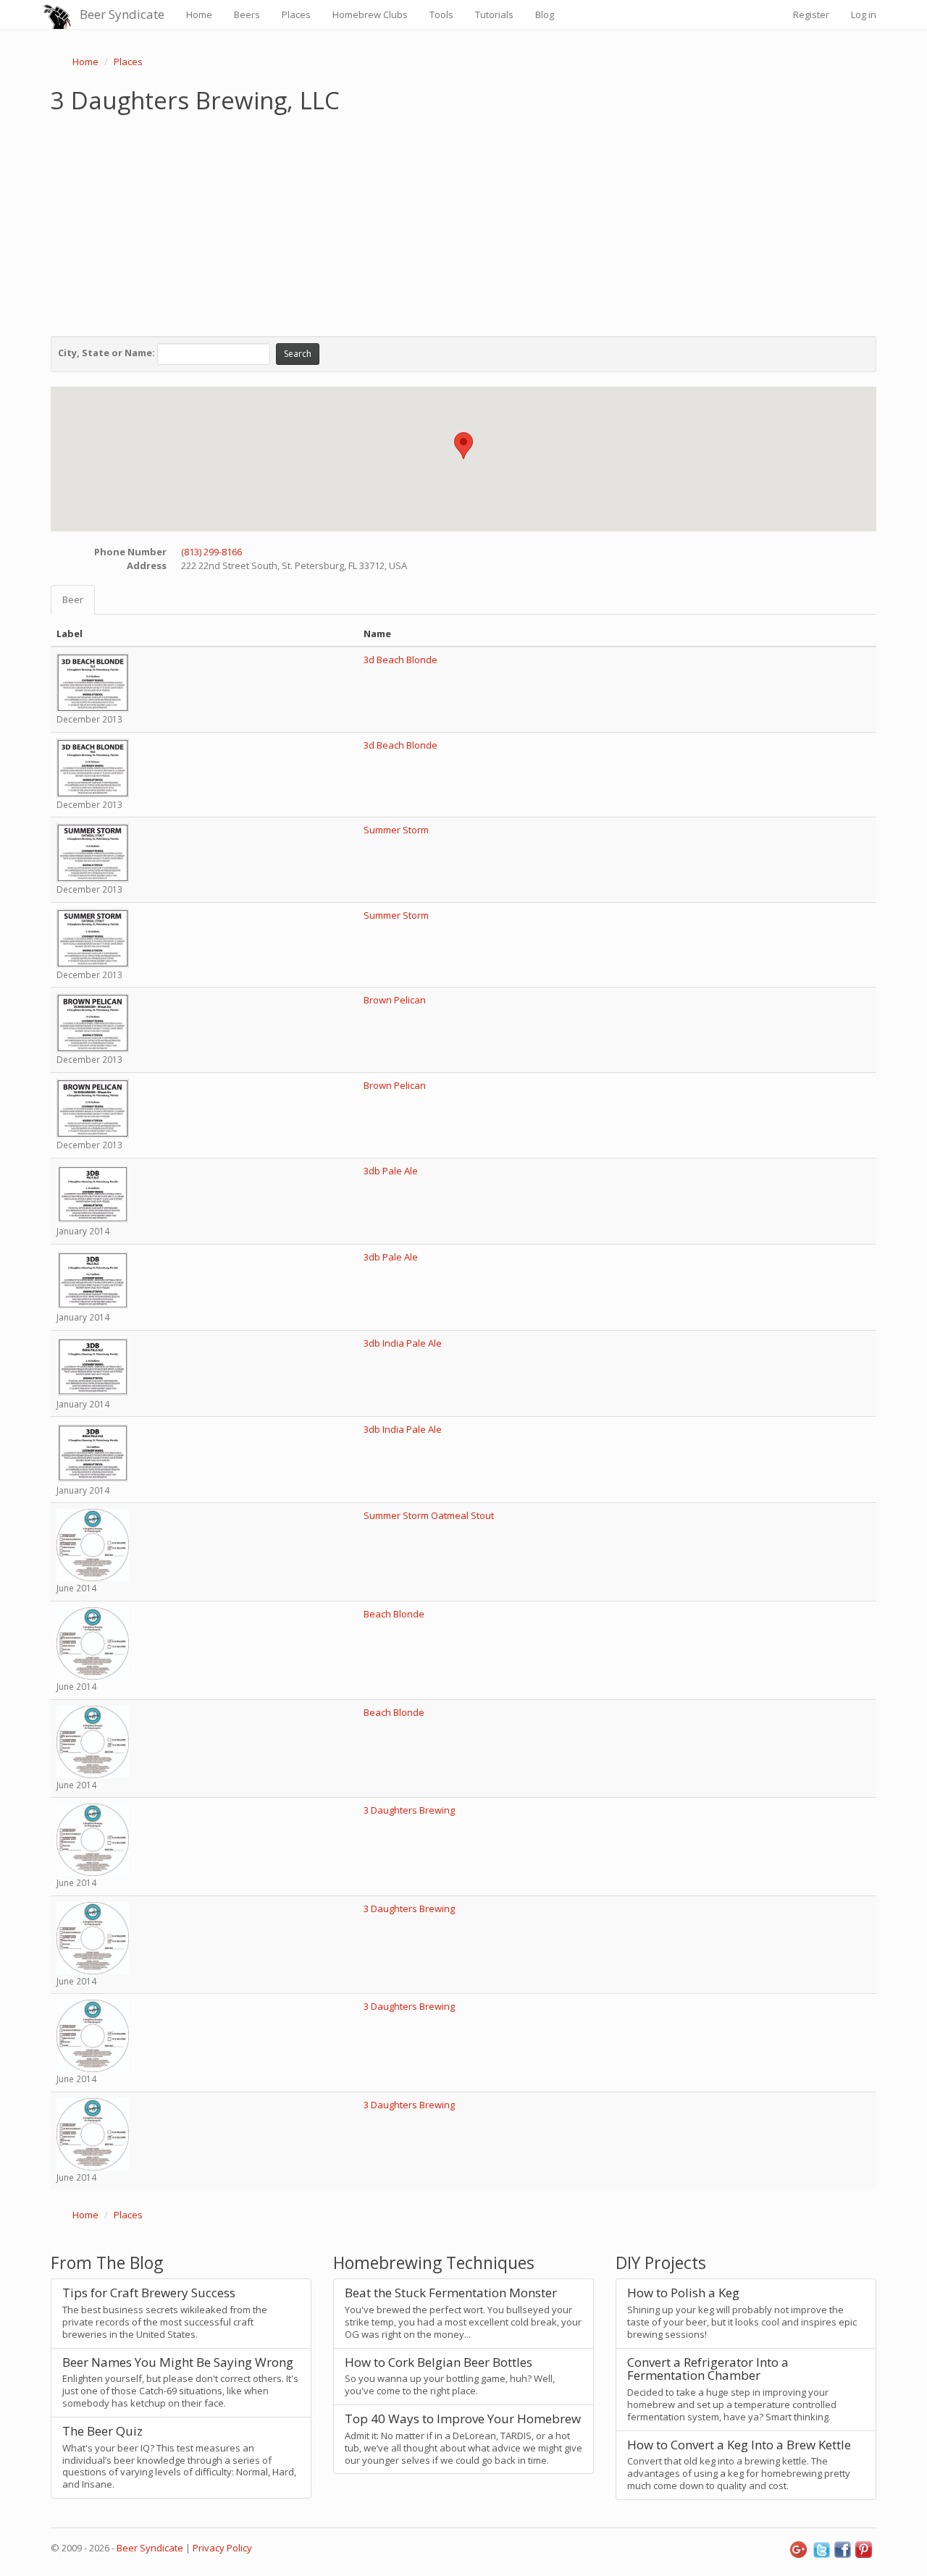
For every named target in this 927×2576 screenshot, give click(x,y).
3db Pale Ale (391, 1171)
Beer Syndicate (122, 14)
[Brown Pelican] (93, 1022)
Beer (73, 599)
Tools (441, 14)
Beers (247, 14)
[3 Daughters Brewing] (93, 1839)
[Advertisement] (463, 222)
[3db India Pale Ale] (93, 1365)
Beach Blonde (394, 1614)
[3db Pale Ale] (93, 1193)
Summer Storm (396, 830)
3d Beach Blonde (400, 660)
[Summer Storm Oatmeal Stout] (93, 1544)
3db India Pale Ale (403, 1343)
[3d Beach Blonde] (93, 682)
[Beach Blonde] (93, 1643)
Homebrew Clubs (370, 14)
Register (811, 14)
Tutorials (494, 14)
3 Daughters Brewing (409, 1810)
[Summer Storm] (93, 852)
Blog (545, 14)
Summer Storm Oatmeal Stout (429, 1515)
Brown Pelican (395, 1000)
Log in (864, 14)
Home (199, 14)
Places (296, 14)
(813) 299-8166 (211, 552)
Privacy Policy (222, 2548)
